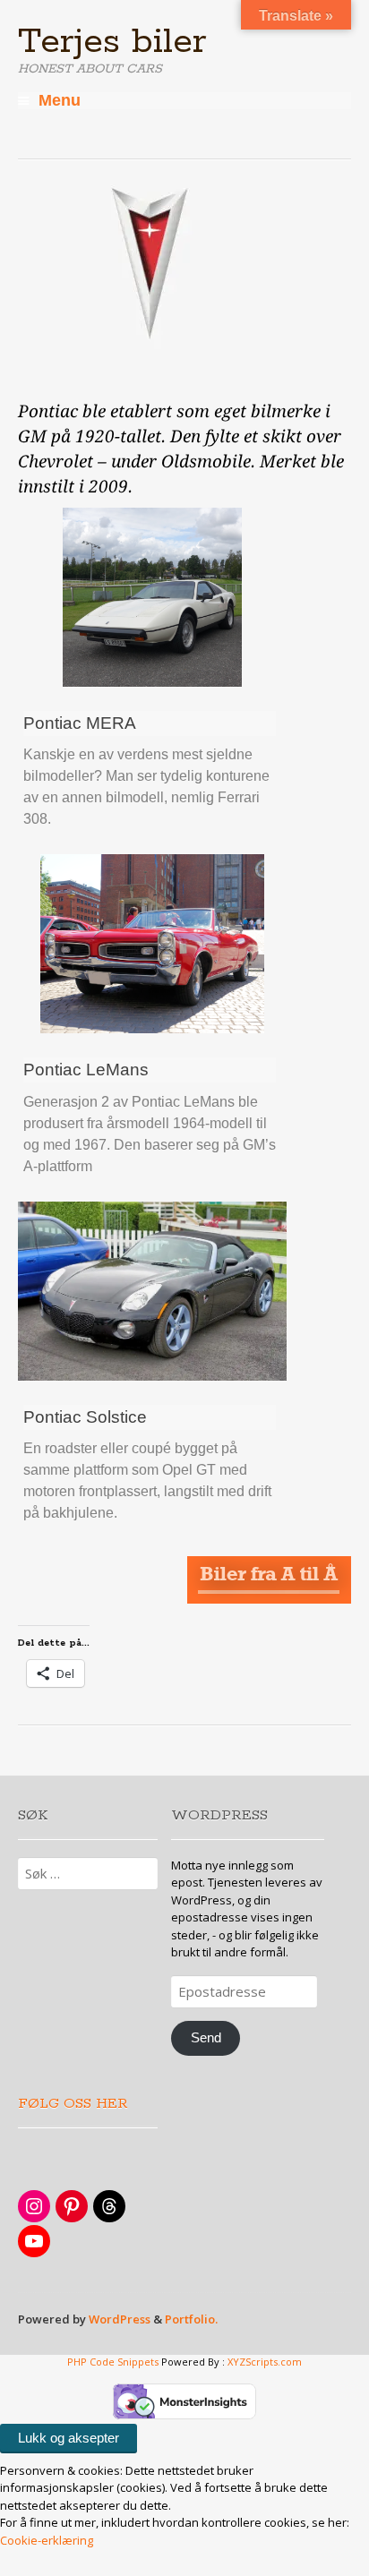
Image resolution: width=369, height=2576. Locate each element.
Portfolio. (191, 2319)
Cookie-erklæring (47, 2540)
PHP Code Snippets (113, 2362)
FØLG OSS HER (73, 2104)
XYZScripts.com (265, 2362)
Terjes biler (112, 42)
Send (206, 2038)
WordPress (120, 2319)
